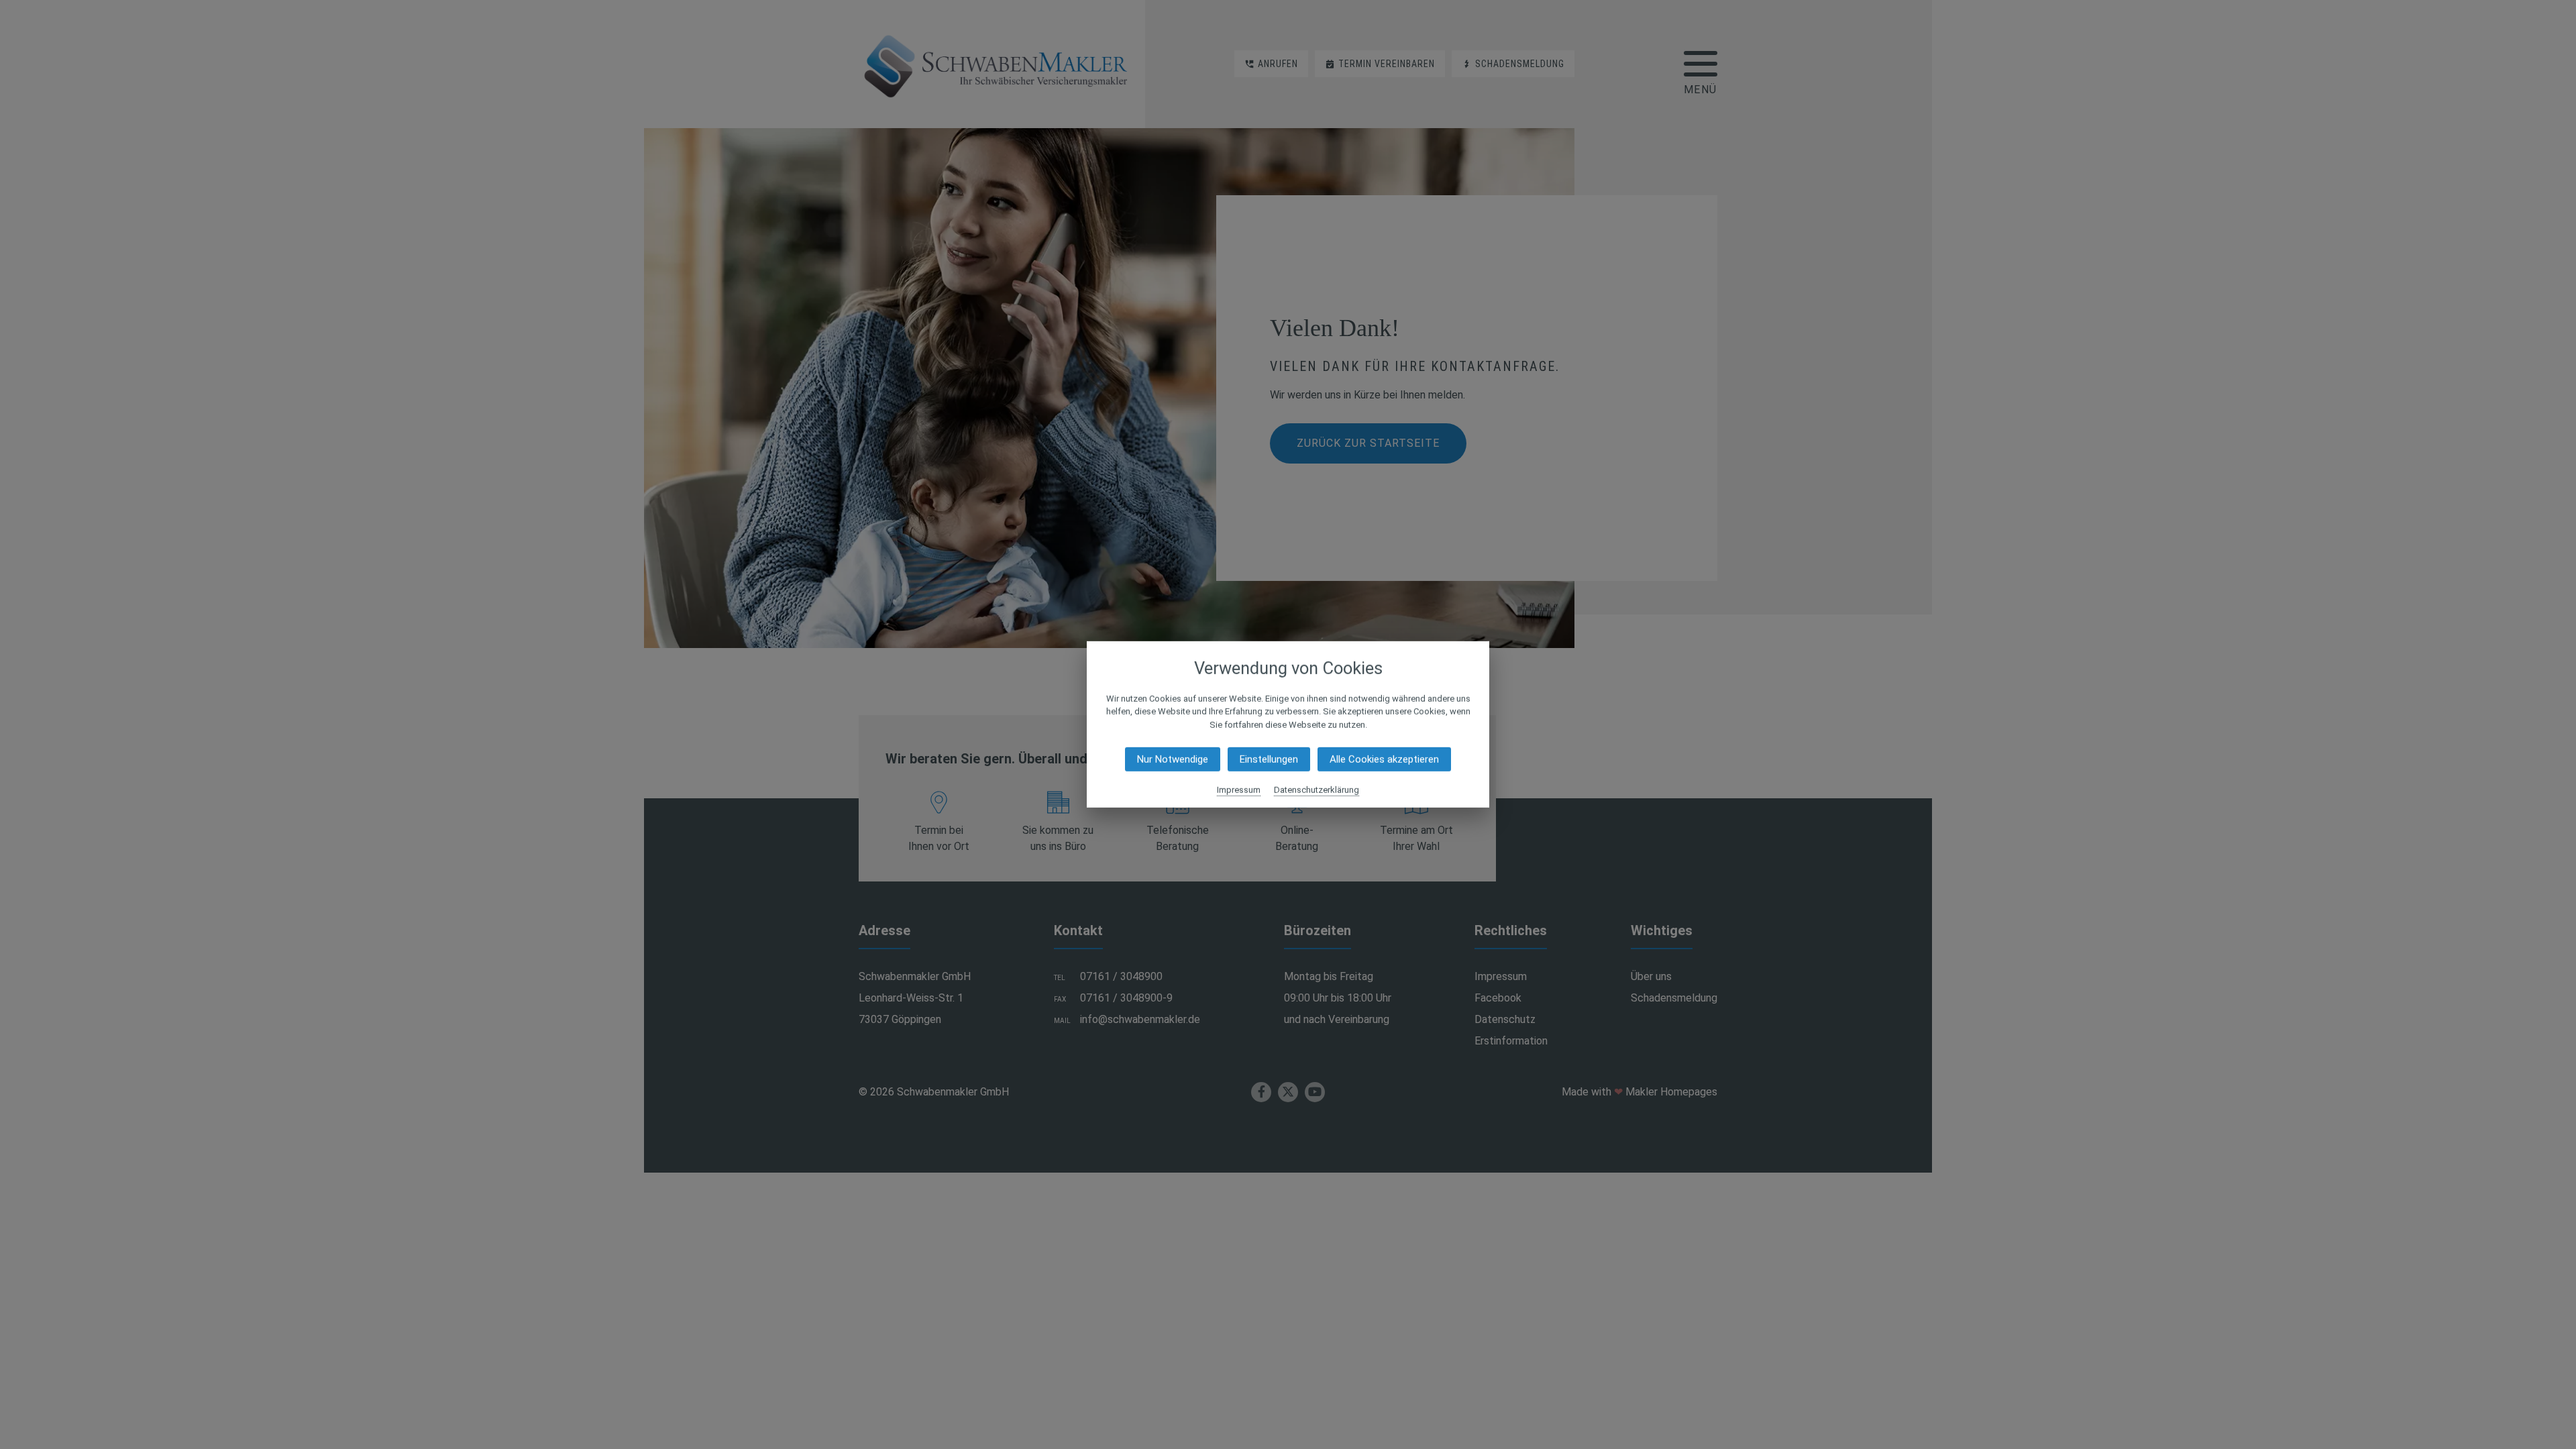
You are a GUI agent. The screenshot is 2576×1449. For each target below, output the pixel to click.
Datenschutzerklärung (1317, 790)
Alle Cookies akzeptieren (1384, 759)
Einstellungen (1269, 759)
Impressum (1239, 790)
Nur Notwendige (1173, 759)
